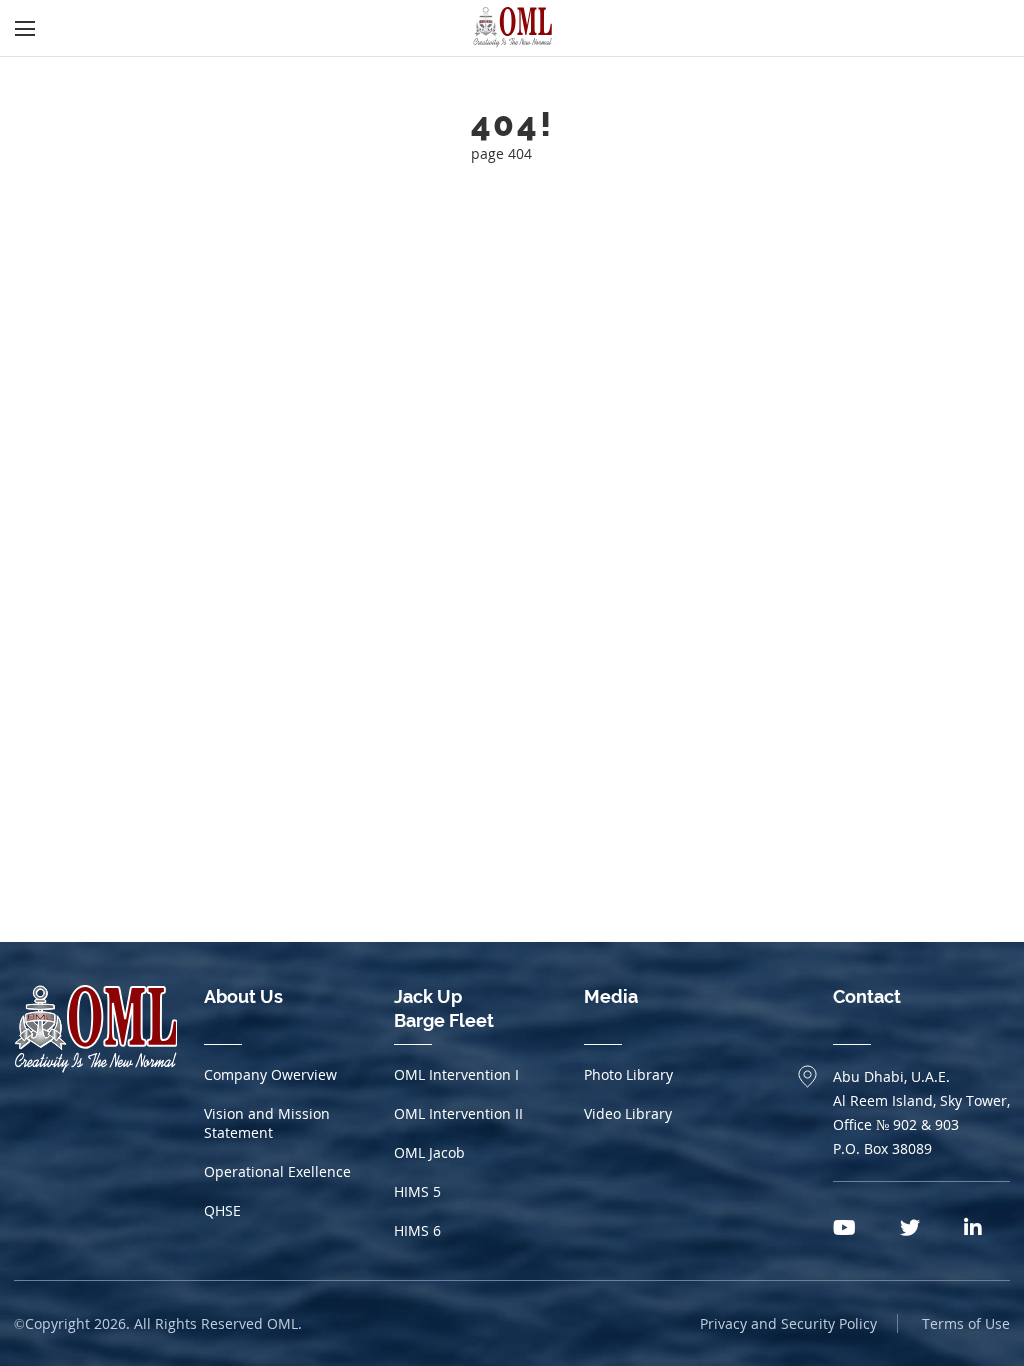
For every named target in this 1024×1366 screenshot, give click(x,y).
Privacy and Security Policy (788, 1323)
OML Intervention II (458, 1113)
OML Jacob (429, 1152)
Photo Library (628, 1074)
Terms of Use (966, 1323)
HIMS (417, 1191)
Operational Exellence (277, 1171)
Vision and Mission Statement (267, 1123)
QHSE (222, 1210)
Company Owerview (270, 1074)
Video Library (628, 1113)
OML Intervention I (456, 1074)
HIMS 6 (417, 1230)
